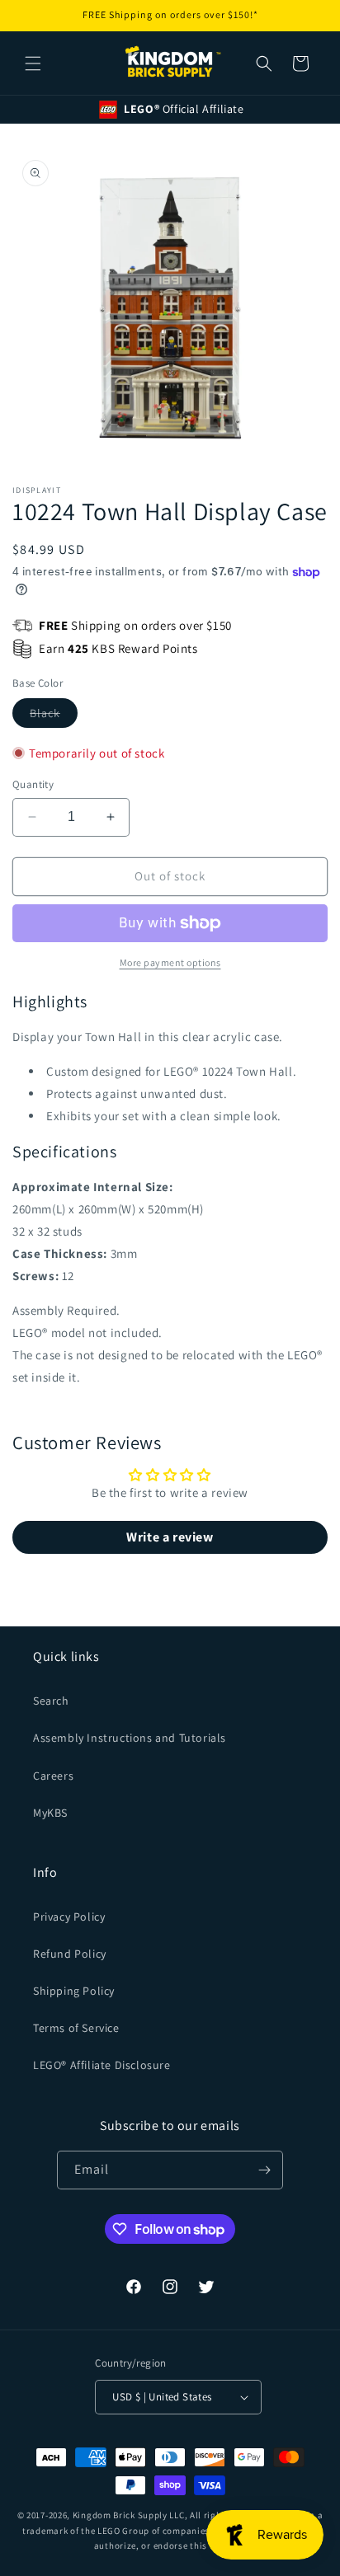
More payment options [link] (170, 962)
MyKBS (50, 1813)
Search (51, 1701)
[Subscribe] (264, 2170)
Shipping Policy (74, 1991)
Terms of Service (76, 2028)
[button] (33, 63)
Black (54, 716)
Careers (53, 1776)
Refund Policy (70, 1954)
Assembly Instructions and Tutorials (130, 1738)
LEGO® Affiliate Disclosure (102, 2065)
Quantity (33, 784)
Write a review (170, 1537)
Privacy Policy (69, 1917)
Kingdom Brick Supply (120, 2515)
